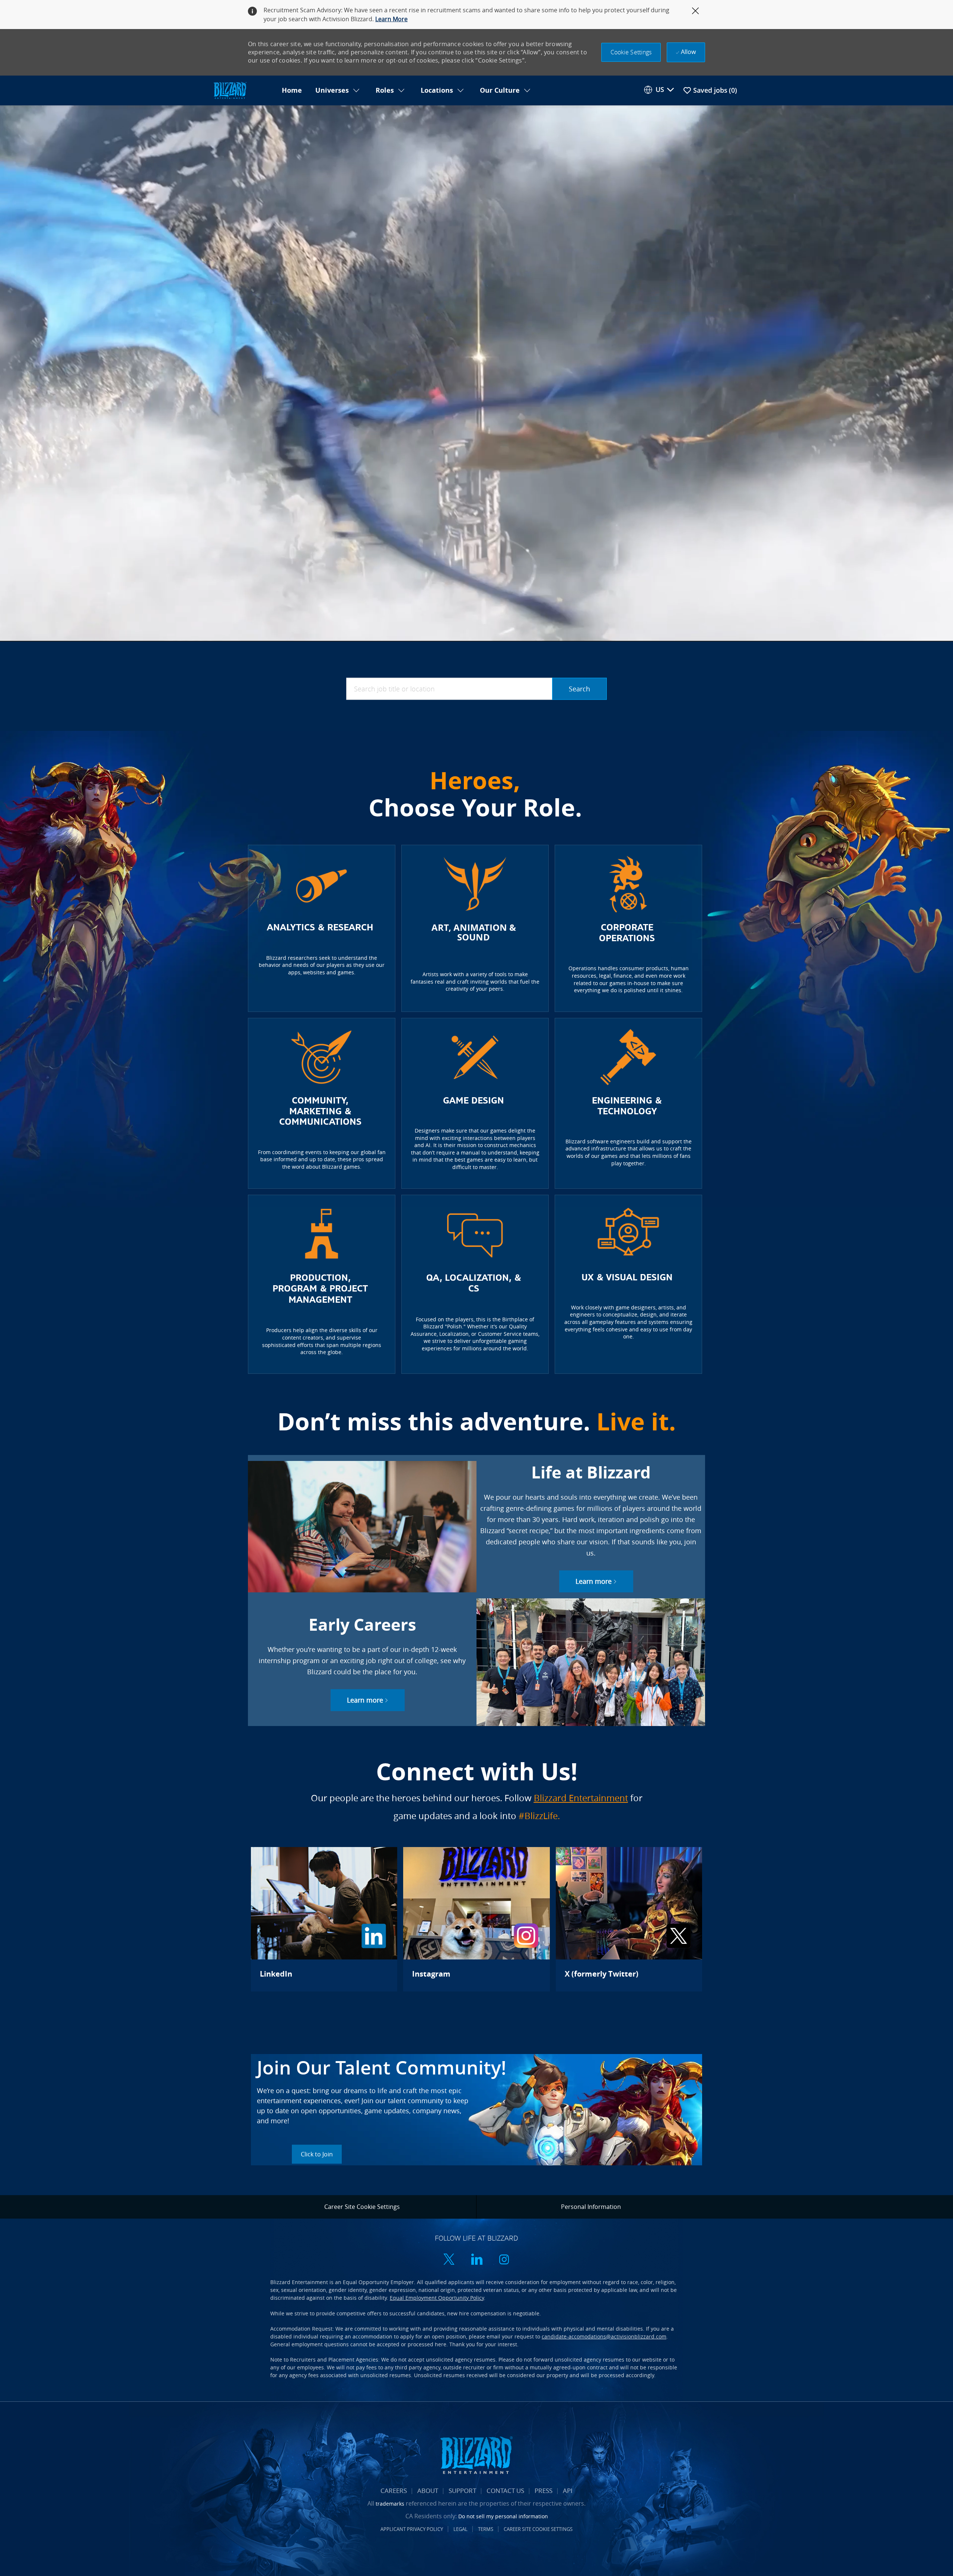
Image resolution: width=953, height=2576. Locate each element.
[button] (631, 52)
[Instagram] (476, 1919)
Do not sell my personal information (503, 2516)
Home (292, 90)
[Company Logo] (243, 91)
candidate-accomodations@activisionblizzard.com (604, 2336)
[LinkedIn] (324, 1919)
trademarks (390, 2504)
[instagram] (504, 2260)
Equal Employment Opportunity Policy (437, 2298)
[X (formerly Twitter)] (629, 1919)
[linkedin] (476, 2260)
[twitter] (449, 2260)
